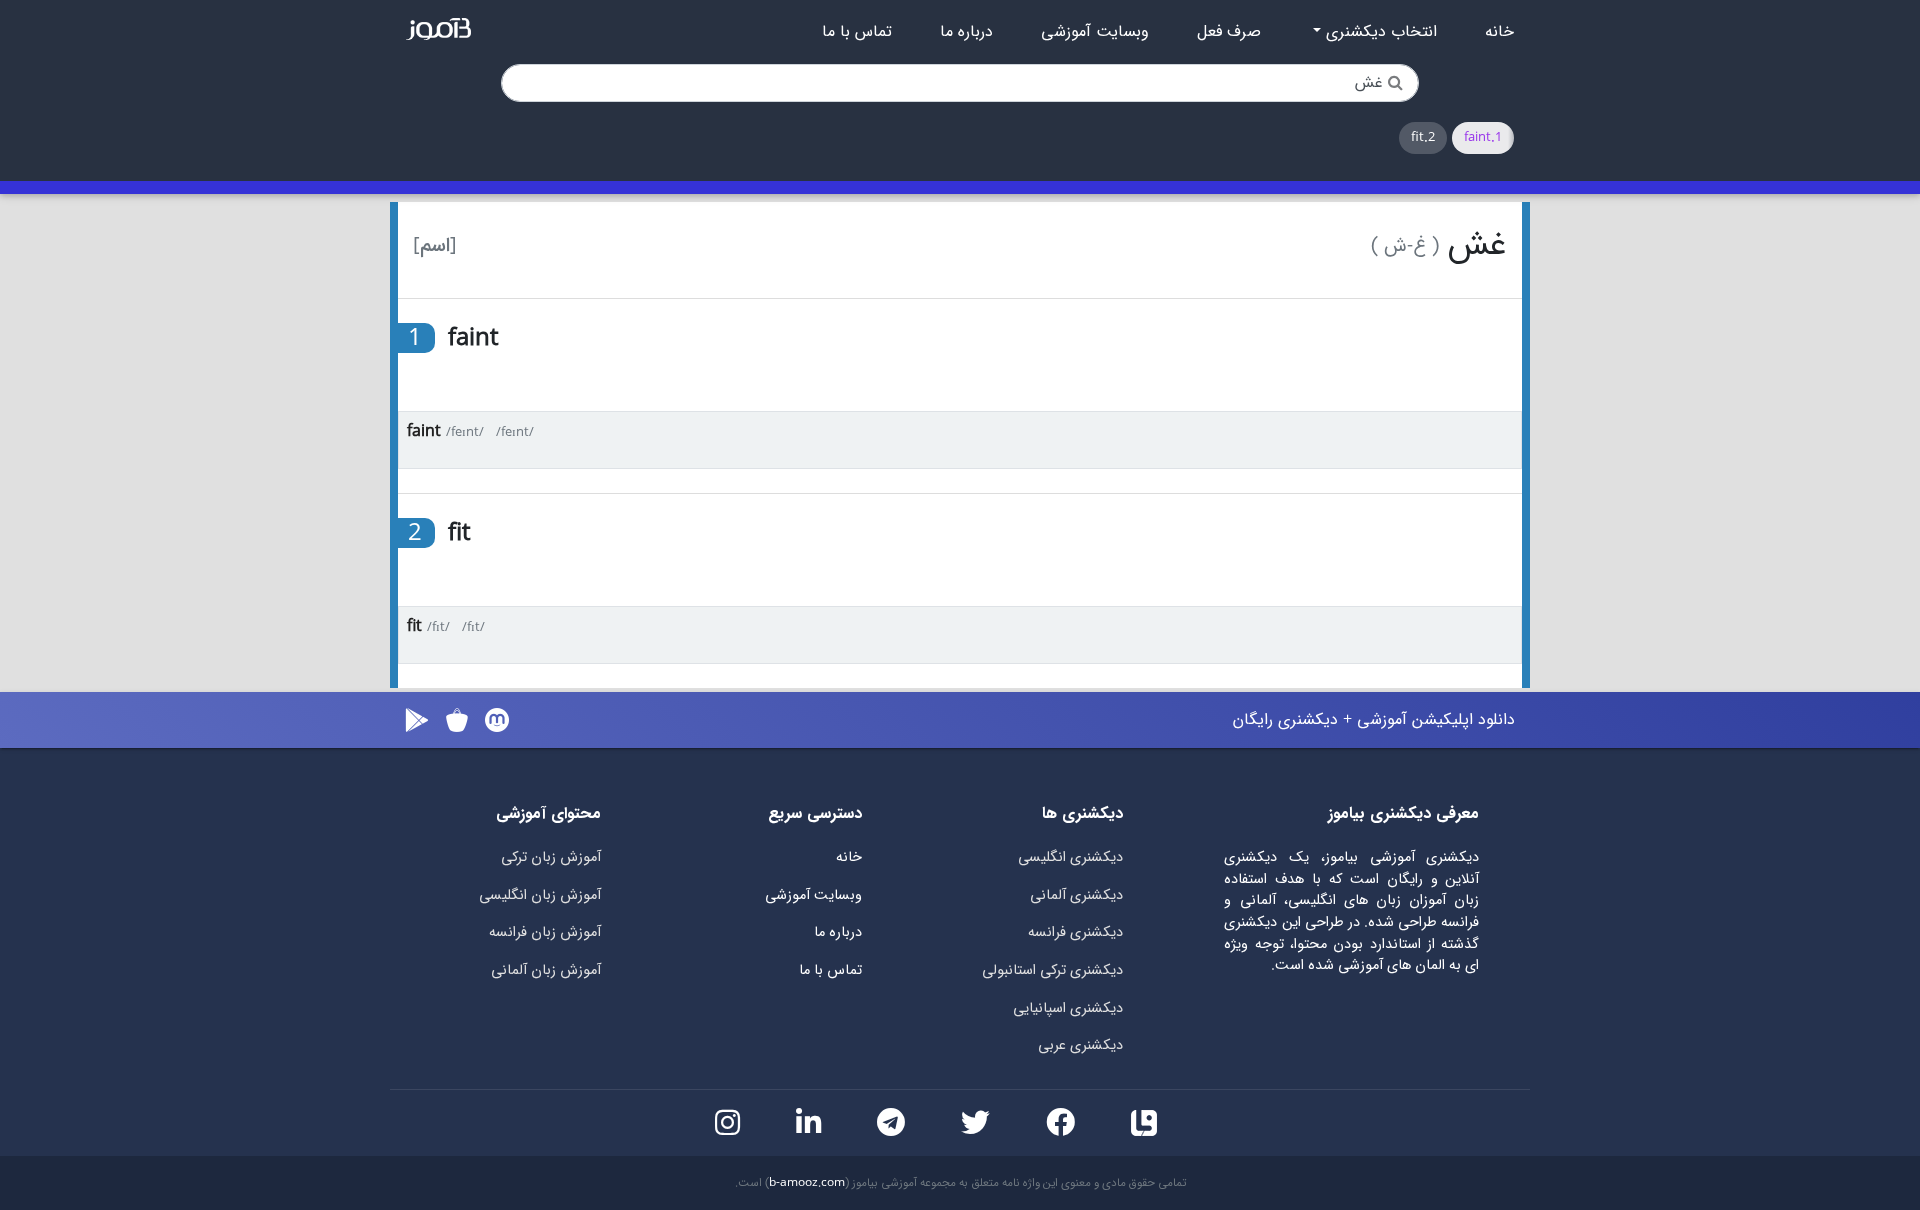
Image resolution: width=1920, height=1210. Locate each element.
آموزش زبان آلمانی (546, 970)
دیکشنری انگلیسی (1070, 857)
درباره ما (966, 32)
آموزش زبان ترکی (551, 857)
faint (424, 431)
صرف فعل (1229, 32)
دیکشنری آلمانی (1076, 895)
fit (414, 626)
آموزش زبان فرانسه (545, 932)
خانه (1499, 32)
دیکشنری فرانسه (1075, 932)
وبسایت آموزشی (1095, 32)
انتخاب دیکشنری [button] (1379, 32)
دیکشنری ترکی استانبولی (1052, 970)
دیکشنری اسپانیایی (1068, 1008)
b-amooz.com (807, 1183)
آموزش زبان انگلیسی (540, 895)
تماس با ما (857, 32)
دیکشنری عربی (1080, 1045)
